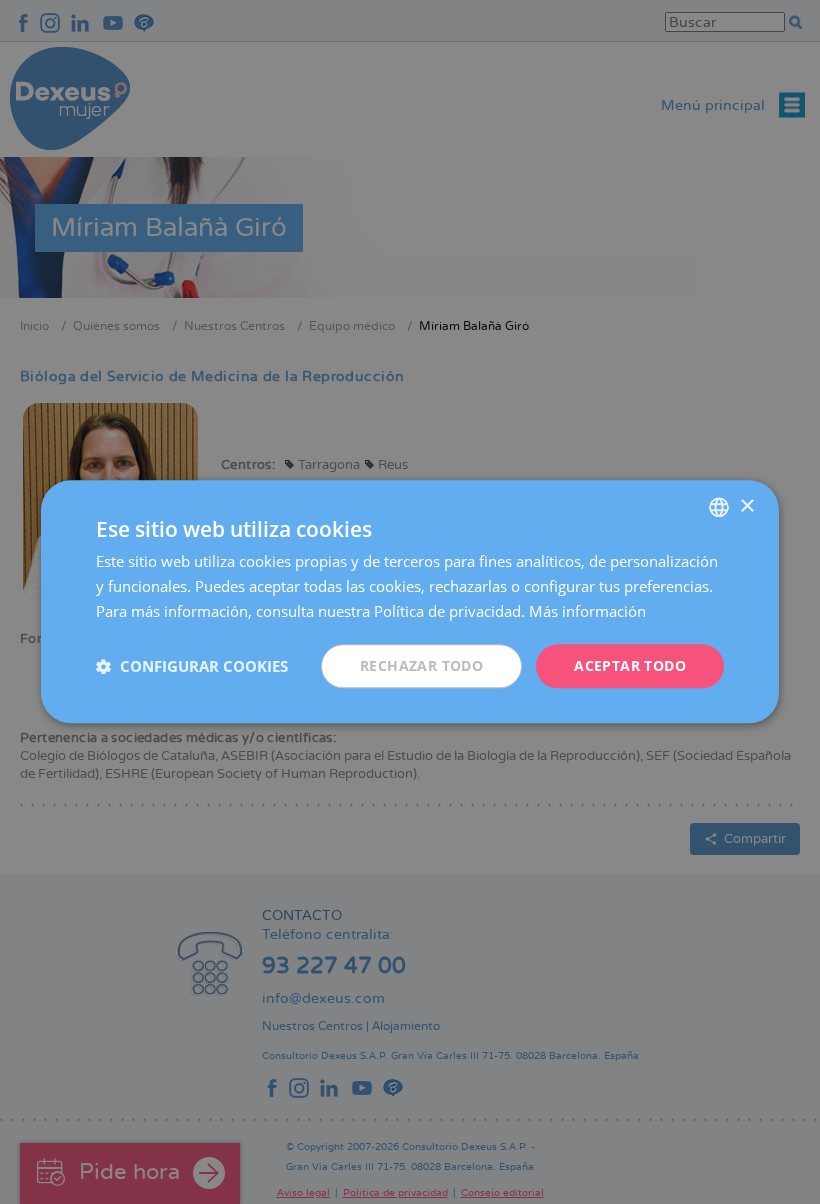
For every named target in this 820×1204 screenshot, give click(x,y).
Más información (587, 611)
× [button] (746, 506)
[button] (192, 666)
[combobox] (719, 507)
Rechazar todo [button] (421, 665)
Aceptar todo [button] (630, 665)
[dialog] (410, 601)
